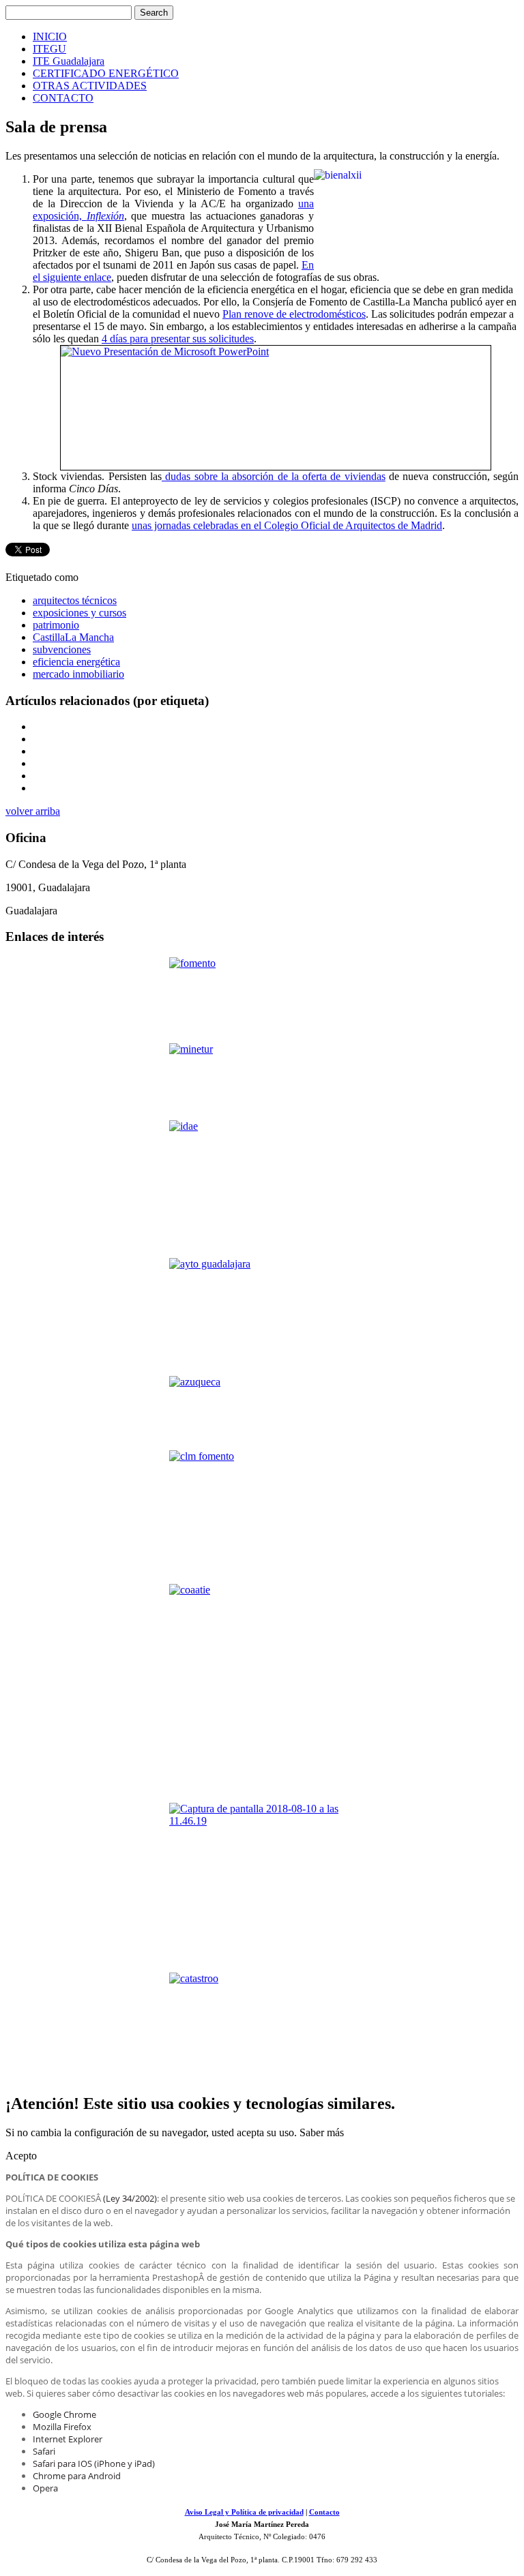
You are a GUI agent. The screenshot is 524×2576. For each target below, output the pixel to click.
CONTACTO (63, 98)
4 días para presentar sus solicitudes (178, 339)
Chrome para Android (77, 2476)
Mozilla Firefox (62, 2427)
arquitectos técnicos (75, 600)
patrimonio (56, 625)
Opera (45, 2488)
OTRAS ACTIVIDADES (90, 86)
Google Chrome (64, 2414)
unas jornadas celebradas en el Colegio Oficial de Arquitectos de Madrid (287, 525)
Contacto (324, 2512)
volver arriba (33, 811)
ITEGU (49, 49)
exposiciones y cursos (79, 613)
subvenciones (62, 649)
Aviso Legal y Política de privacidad (244, 2512)
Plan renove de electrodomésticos (294, 314)
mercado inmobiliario (78, 674)
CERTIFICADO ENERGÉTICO (106, 73)
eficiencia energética (76, 662)
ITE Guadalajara (69, 61)
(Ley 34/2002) (130, 2198)
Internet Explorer (68, 2439)
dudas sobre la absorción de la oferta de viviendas (274, 476)
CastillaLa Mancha (73, 637)
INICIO (50, 36)
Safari (44, 2451)
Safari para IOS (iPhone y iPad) (94, 2463)
